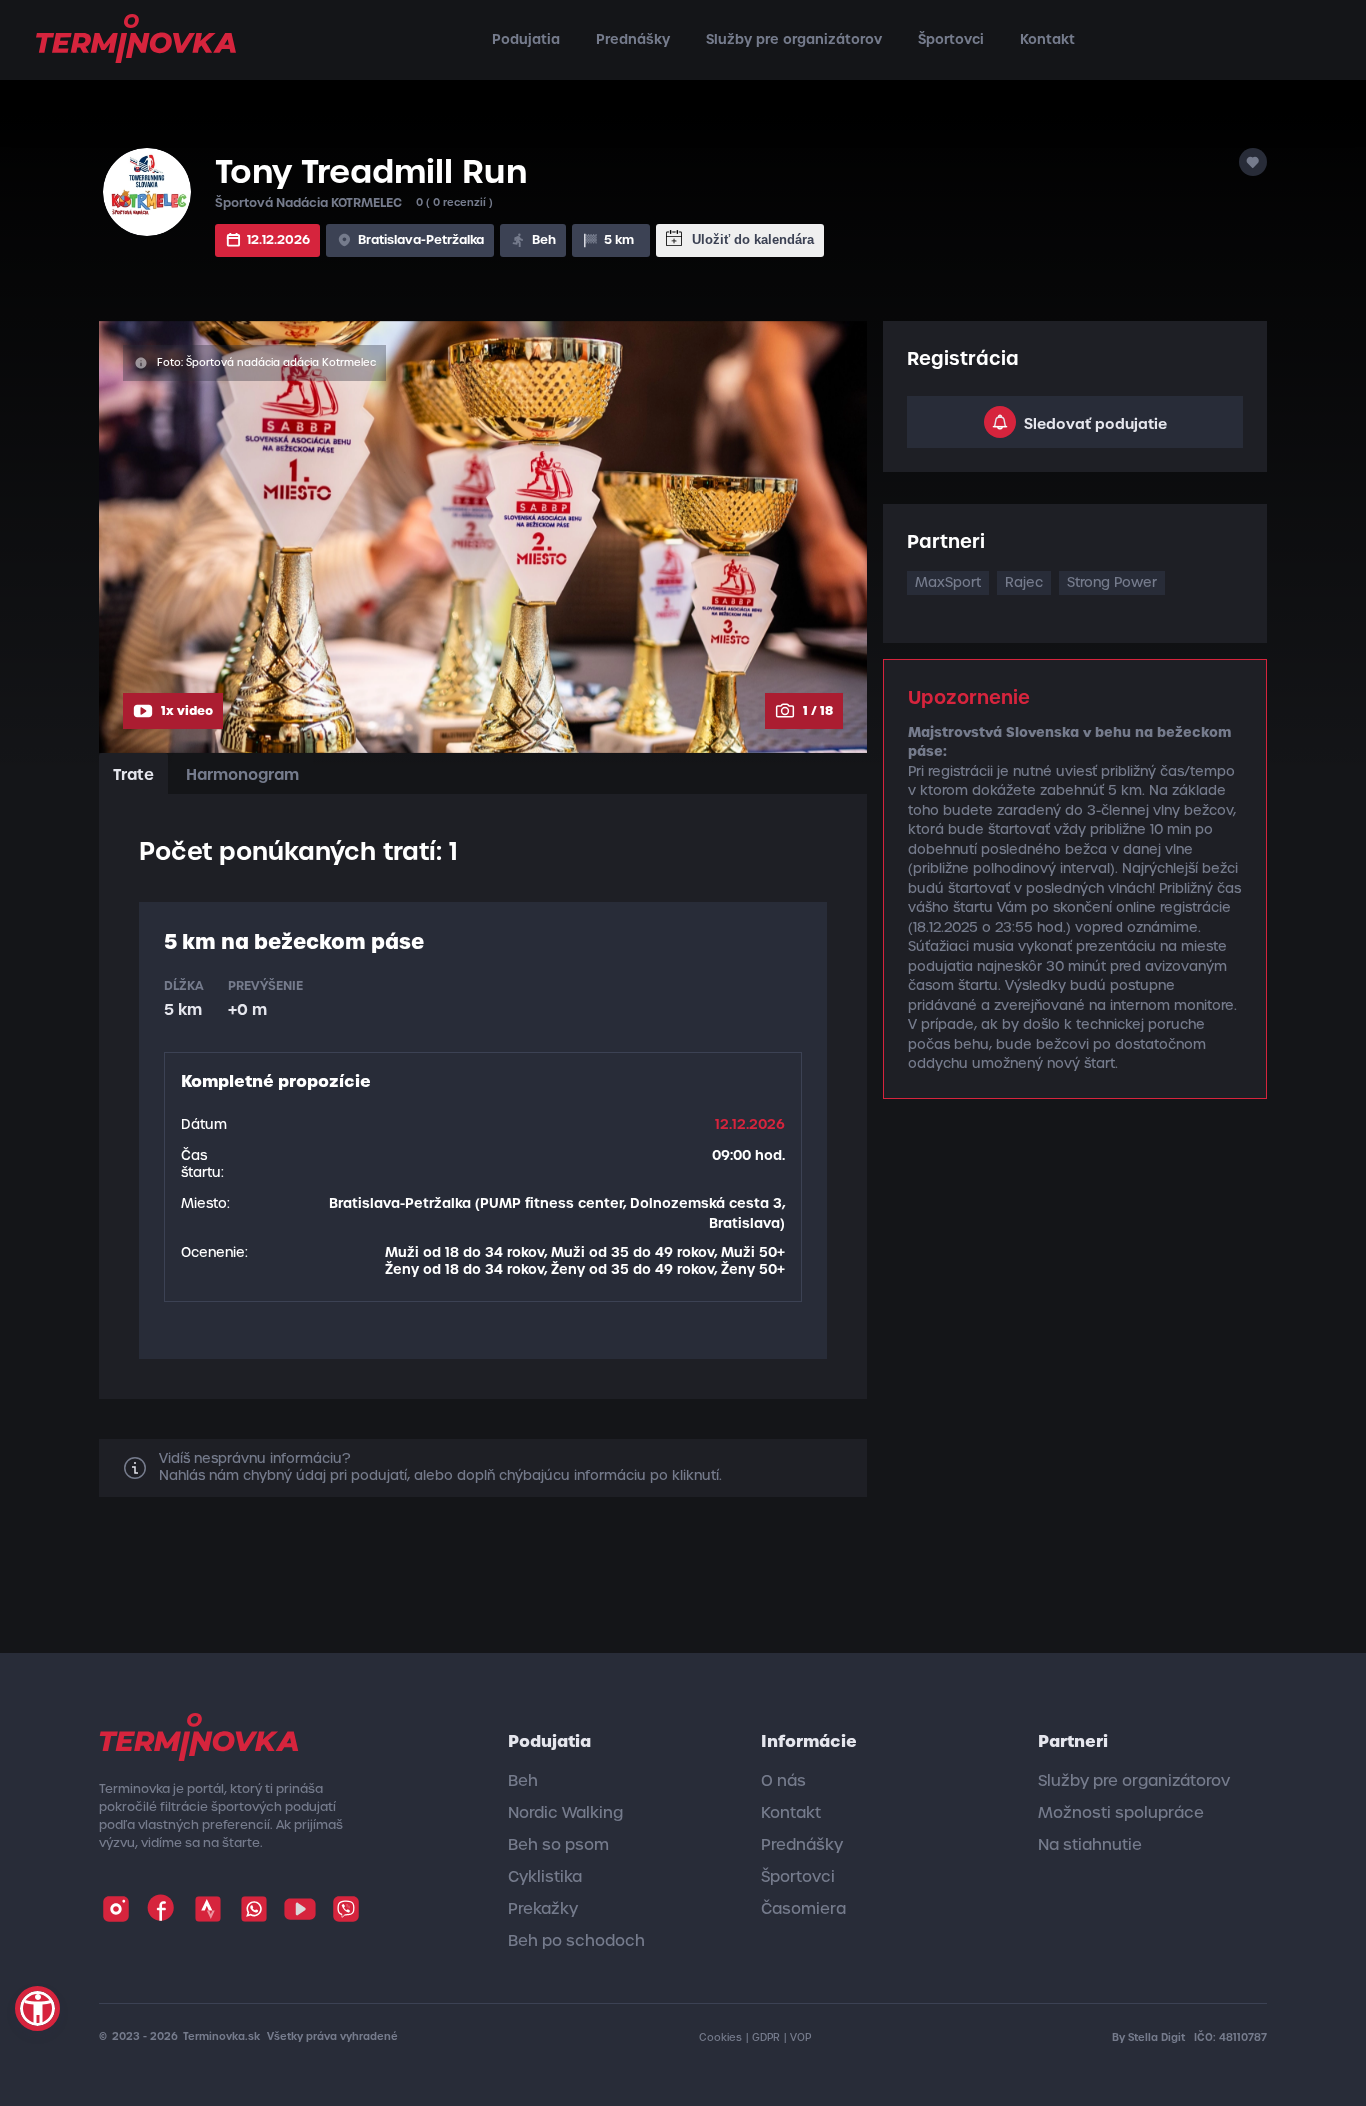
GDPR (766, 2037)
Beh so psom (558, 1845)
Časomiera (803, 1909)
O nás (783, 1781)
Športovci (951, 39)
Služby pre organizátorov (794, 39)
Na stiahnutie (1090, 1845)
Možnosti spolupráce (1121, 1813)
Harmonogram (242, 774)
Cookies (720, 2037)
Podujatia (526, 39)
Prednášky (633, 39)
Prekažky (543, 1909)
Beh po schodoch (576, 1941)
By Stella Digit (1150, 2037)
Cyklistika (545, 1877)
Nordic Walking (565, 1813)
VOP (800, 2037)
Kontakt (1047, 39)
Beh (523, 1781)
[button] (37, 2008)
